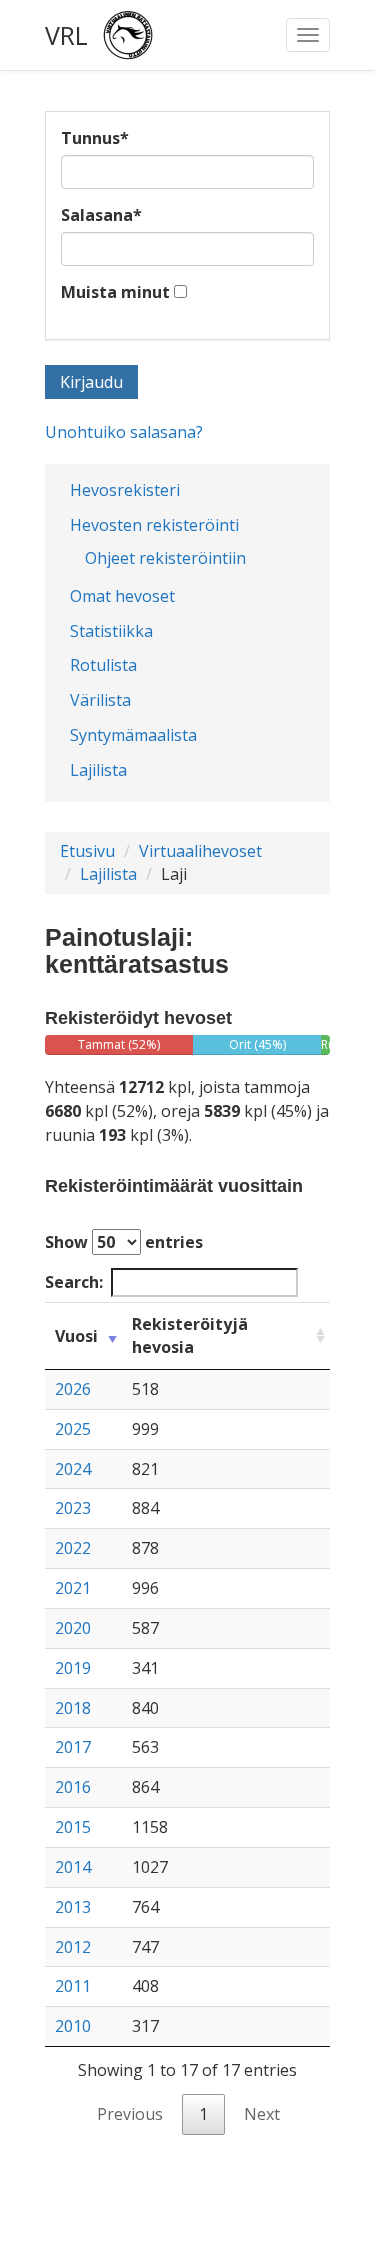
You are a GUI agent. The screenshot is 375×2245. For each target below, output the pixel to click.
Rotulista (103, 665)
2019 (73, 1668)
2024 (73, 1469)
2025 (73, 1429)
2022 (73, 1548)
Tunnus (95, 138)
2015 (73, 1827)
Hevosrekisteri (125, 490)
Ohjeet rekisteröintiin (165, 558)
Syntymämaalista (133, 735)
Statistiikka (111, 631)
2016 (73, 1787)
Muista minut (115, 292)
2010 (73, 2026)
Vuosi (76, 1336)
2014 (73, 1867)
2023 (73, 1508)
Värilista (100, 700)
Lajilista (98, 770)
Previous (130, 2114)
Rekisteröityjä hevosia (190, 1335)
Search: (74, 1282)
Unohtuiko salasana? (124, 432)
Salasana (101, 215)
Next (262, 2114)
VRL (66, 35)
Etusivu (87, 851)
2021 (73, 1588)
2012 (73, 1947)
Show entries (124, 1242)
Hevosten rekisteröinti (154, 525)
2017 (73, 1747)
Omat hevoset (122, 596)
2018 (73, 1708)
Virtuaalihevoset (200, 851)
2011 (73, 1986)
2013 (73, 1907)
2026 (73, 1389)
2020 (73, 1628)
